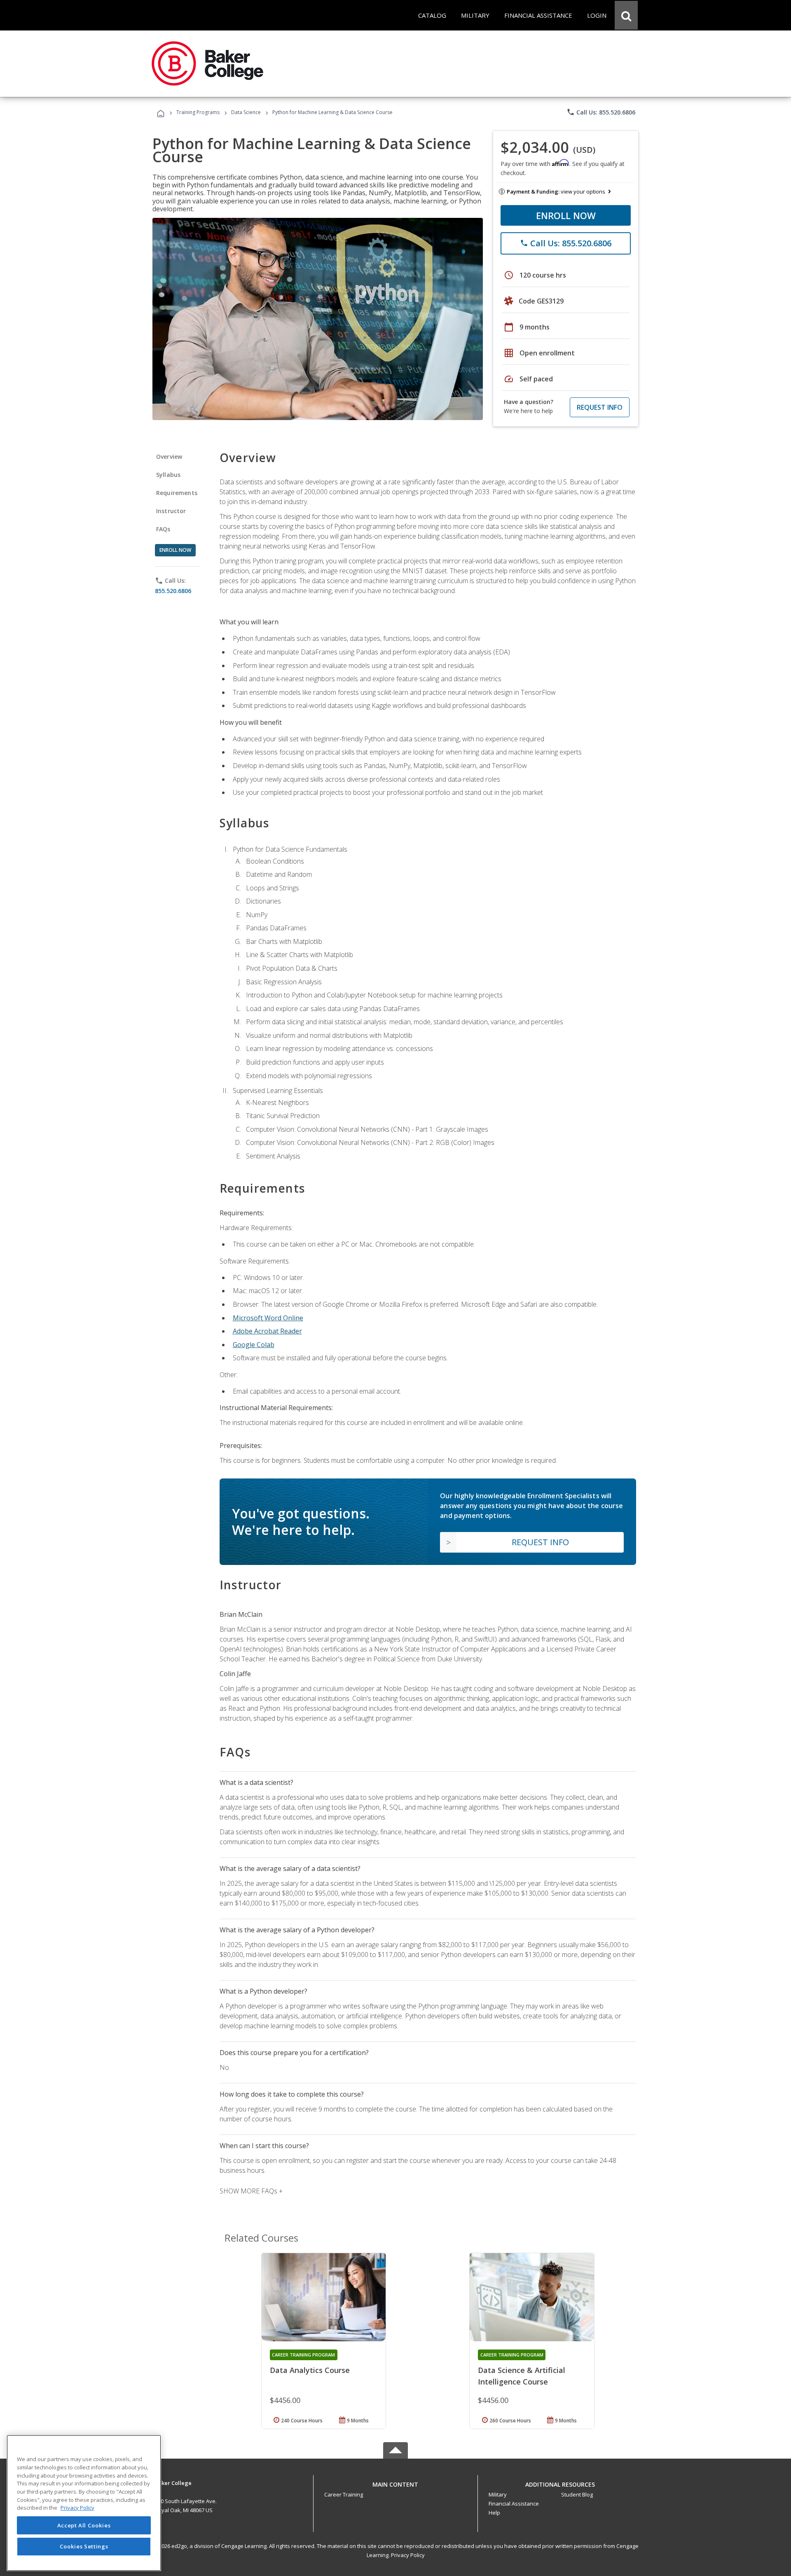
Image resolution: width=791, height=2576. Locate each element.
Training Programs (198, 112)
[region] (84, 2503)
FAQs (163, 529)
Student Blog (577, 2494)
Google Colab (254, 1345)
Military (498, 2494)
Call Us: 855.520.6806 (601, 112)
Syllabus (168, 475)
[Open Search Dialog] (626, 15)
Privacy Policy (408, 2555)
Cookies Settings (84, 2546)
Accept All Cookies (84, 2525)
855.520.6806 (173, 591)
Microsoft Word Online (268, 1318)
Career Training (344, 2494)
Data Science (246, 112)
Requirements (177, 493)
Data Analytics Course (310, 2370)
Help (494, 2513)
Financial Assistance (514, 2504)
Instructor (171, 511)
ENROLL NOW (566, 215)
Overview (169, 457)
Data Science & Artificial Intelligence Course (522, 2376)
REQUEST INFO (600, 407)
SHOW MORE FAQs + (251, 2191)
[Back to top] (395, 2482)
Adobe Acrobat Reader (267, 1331)
